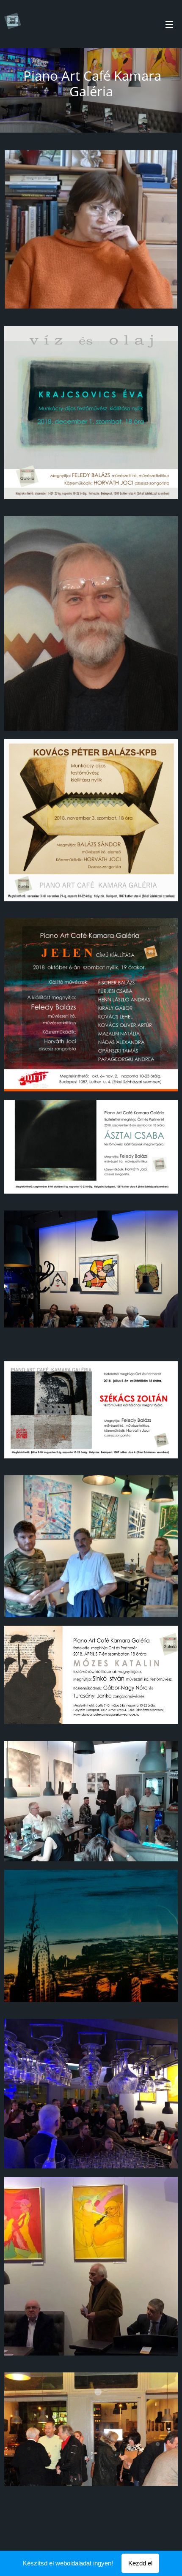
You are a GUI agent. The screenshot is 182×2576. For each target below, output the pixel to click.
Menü (169, 24)
